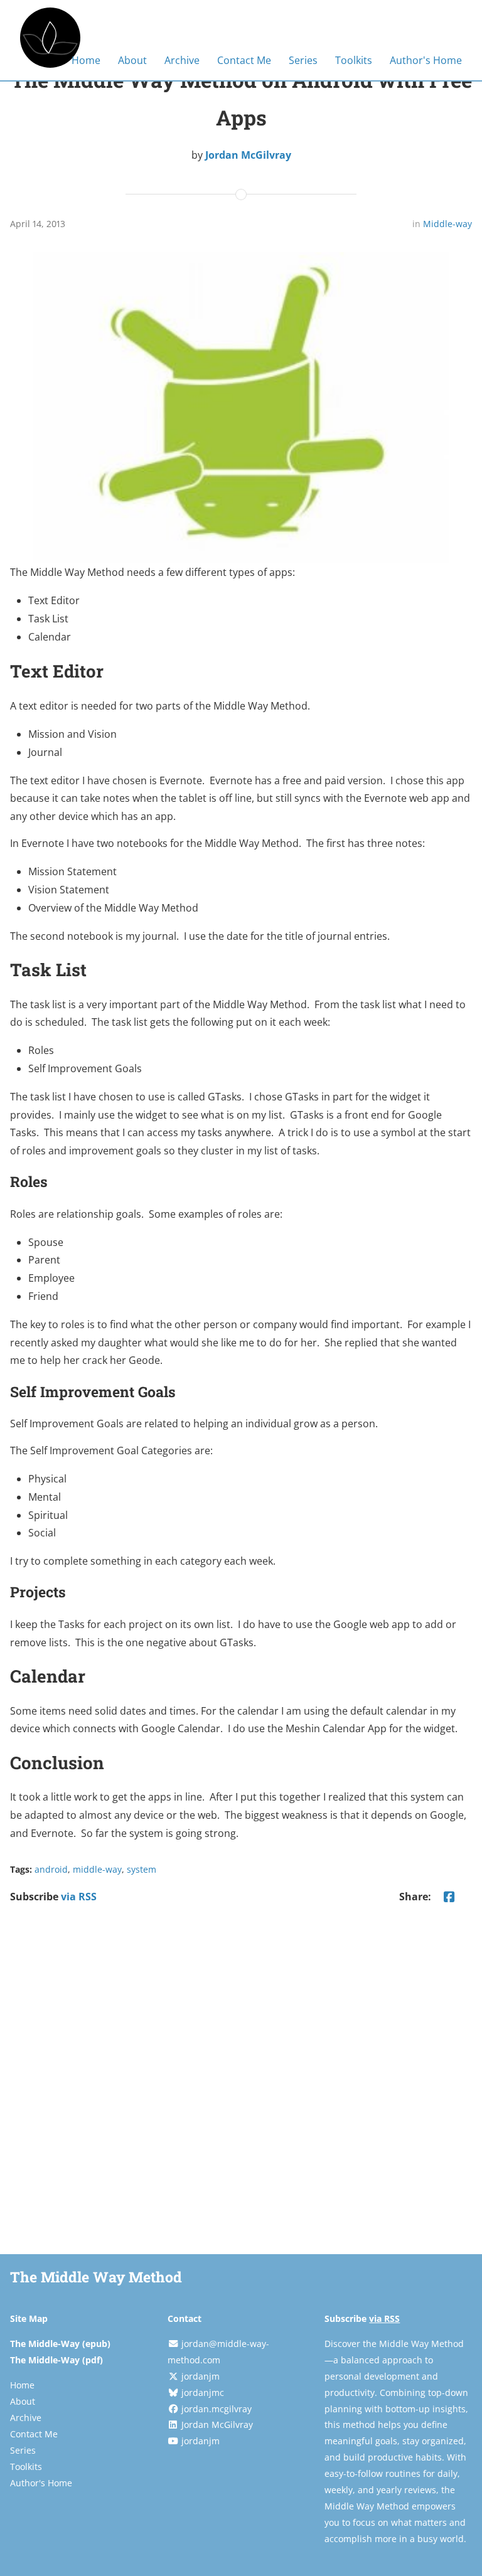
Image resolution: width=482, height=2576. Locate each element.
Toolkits (354, 60)
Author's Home (426, 60)
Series (303, 60)
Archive (182, 60)
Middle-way (447, 224)
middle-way (97, 1869)
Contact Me (244, 60)
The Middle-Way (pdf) (56, 2360)
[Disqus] (241, 2082)
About (132, 60)
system (142, 1869)
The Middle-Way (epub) (60, 2344)
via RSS (79, 1897)
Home (86, 60)
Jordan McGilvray (248, 155)
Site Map (29, 2318)
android (51, 1869)
